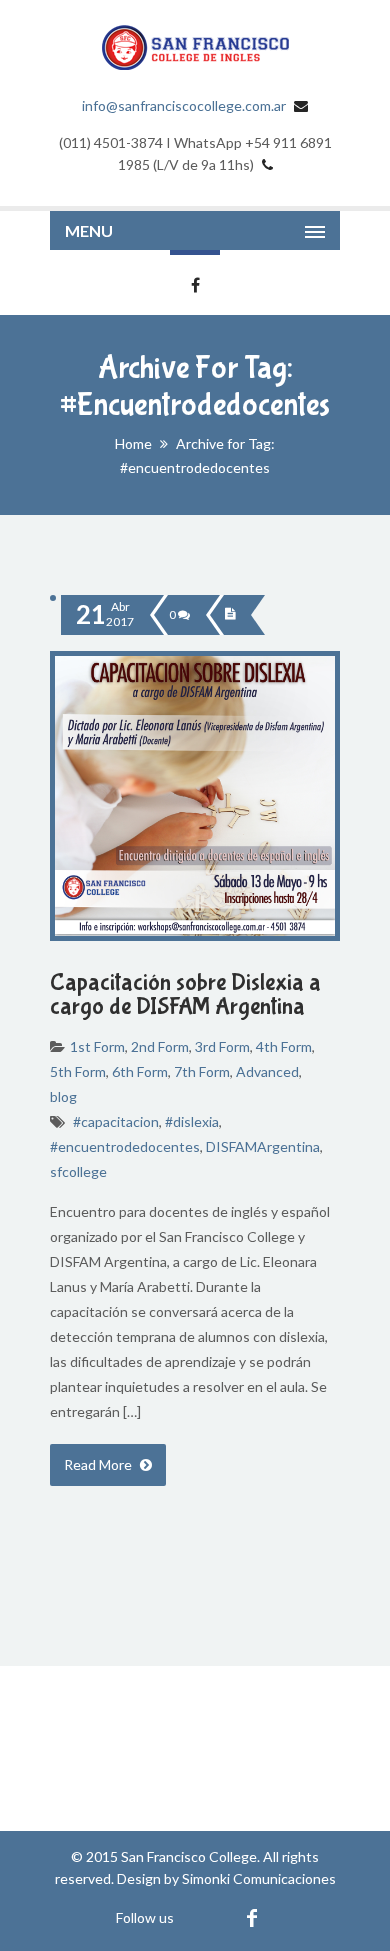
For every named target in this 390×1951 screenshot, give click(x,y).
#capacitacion (116, 1121)
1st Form (97, 1046)
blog (63, 1096)
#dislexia (192, 1121)
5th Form (78, 1071)
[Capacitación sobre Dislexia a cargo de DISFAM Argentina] (230, 615)
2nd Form (160, 1046)
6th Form (140, 1071)
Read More (99, 1464)
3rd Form (222, 1046)
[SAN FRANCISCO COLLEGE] (195, 47)
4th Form (284, 1046)
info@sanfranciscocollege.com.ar (184, 105)
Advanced (267, 1071)
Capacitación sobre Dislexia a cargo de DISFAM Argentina (185, 994)
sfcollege (78, 1171)
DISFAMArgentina (263, 1146)
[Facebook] (251, 1917)
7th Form (202, 1071)
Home (133, 443)
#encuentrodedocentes (125, 1146)
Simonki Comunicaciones (259, 1878)
